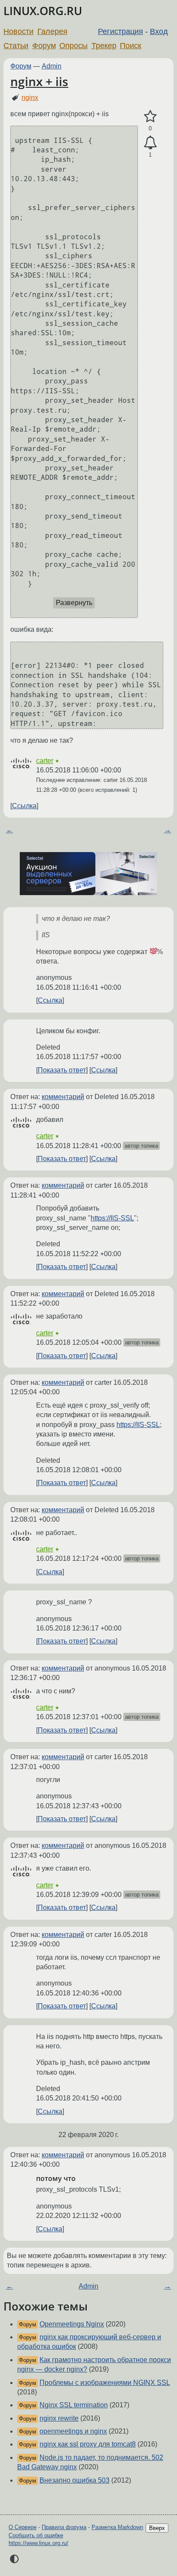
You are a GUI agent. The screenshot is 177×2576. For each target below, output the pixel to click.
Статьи (16, 46)
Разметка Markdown (117, 2527)
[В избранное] (150, 117)
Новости (18, 31)
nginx (30, 97)
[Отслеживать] (150, 143)
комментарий (63, 1097)
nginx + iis (39, 81)
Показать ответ (62, 1070)
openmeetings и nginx (73, 2431)
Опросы (73, 46)
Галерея (52, 31)
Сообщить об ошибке (36, 2535)
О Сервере (23, 2527)
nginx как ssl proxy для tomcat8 (88, 2444)
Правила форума (64, 2527)
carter (45, 761)
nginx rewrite (59, 2418)
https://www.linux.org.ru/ (38, 2543)
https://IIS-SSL (112, 1218)
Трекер (104, 46)
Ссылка (24, 806)
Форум (44, 46)
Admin (52, 66)
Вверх (157, 2528)
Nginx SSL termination (74, 2405)
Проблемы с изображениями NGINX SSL (105, 2383)
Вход (159, 31)
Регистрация (121, 31)
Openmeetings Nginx (72, 2324)
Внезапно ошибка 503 (75, 2480)
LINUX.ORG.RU (43, 11)
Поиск (131, 46)
